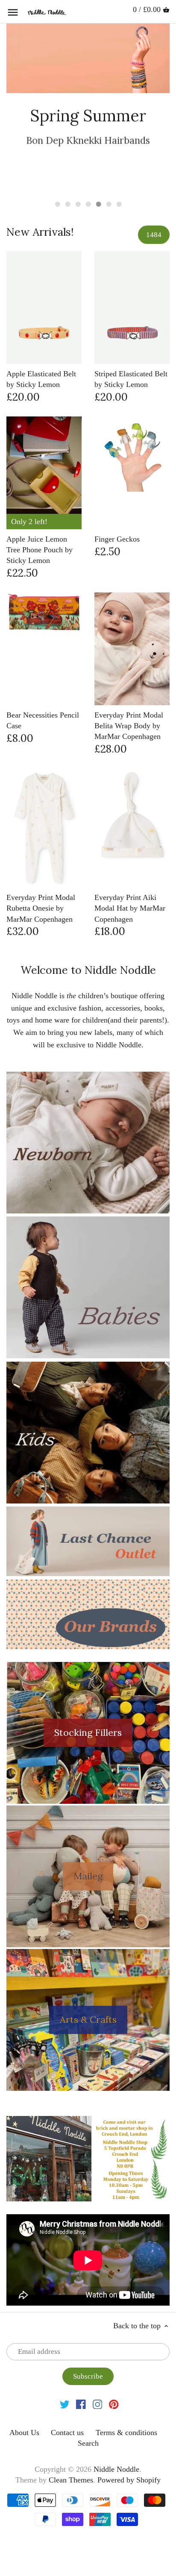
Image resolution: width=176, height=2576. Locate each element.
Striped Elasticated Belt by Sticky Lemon (131, 379)
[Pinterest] (114, 2404)
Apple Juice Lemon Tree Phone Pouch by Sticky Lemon (40, 550)
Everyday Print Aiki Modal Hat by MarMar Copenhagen (130, 908)
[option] (88, 108)
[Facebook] (81, 2404)
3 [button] (78, 204)
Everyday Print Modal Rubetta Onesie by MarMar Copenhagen (41, 908)
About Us (24, 2432)
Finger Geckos (117, 539)
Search (88, 2443)
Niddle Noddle (116, 2469)
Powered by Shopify (129, 2480)
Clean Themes (71, 2480)
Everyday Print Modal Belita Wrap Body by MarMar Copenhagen (129, 726)
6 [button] (109, 204)
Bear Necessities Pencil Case (43, 720)
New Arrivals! (40, 232)
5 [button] (98, 204)
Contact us (67, 2432)
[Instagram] (98, 2404)
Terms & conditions (126, 2432)
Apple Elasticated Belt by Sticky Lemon (41, 379)
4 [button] (88, 204)
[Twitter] (65, 2404)
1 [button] (57, 204)
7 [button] (119, 204)
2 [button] (67, 204)
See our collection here (88, 166)
